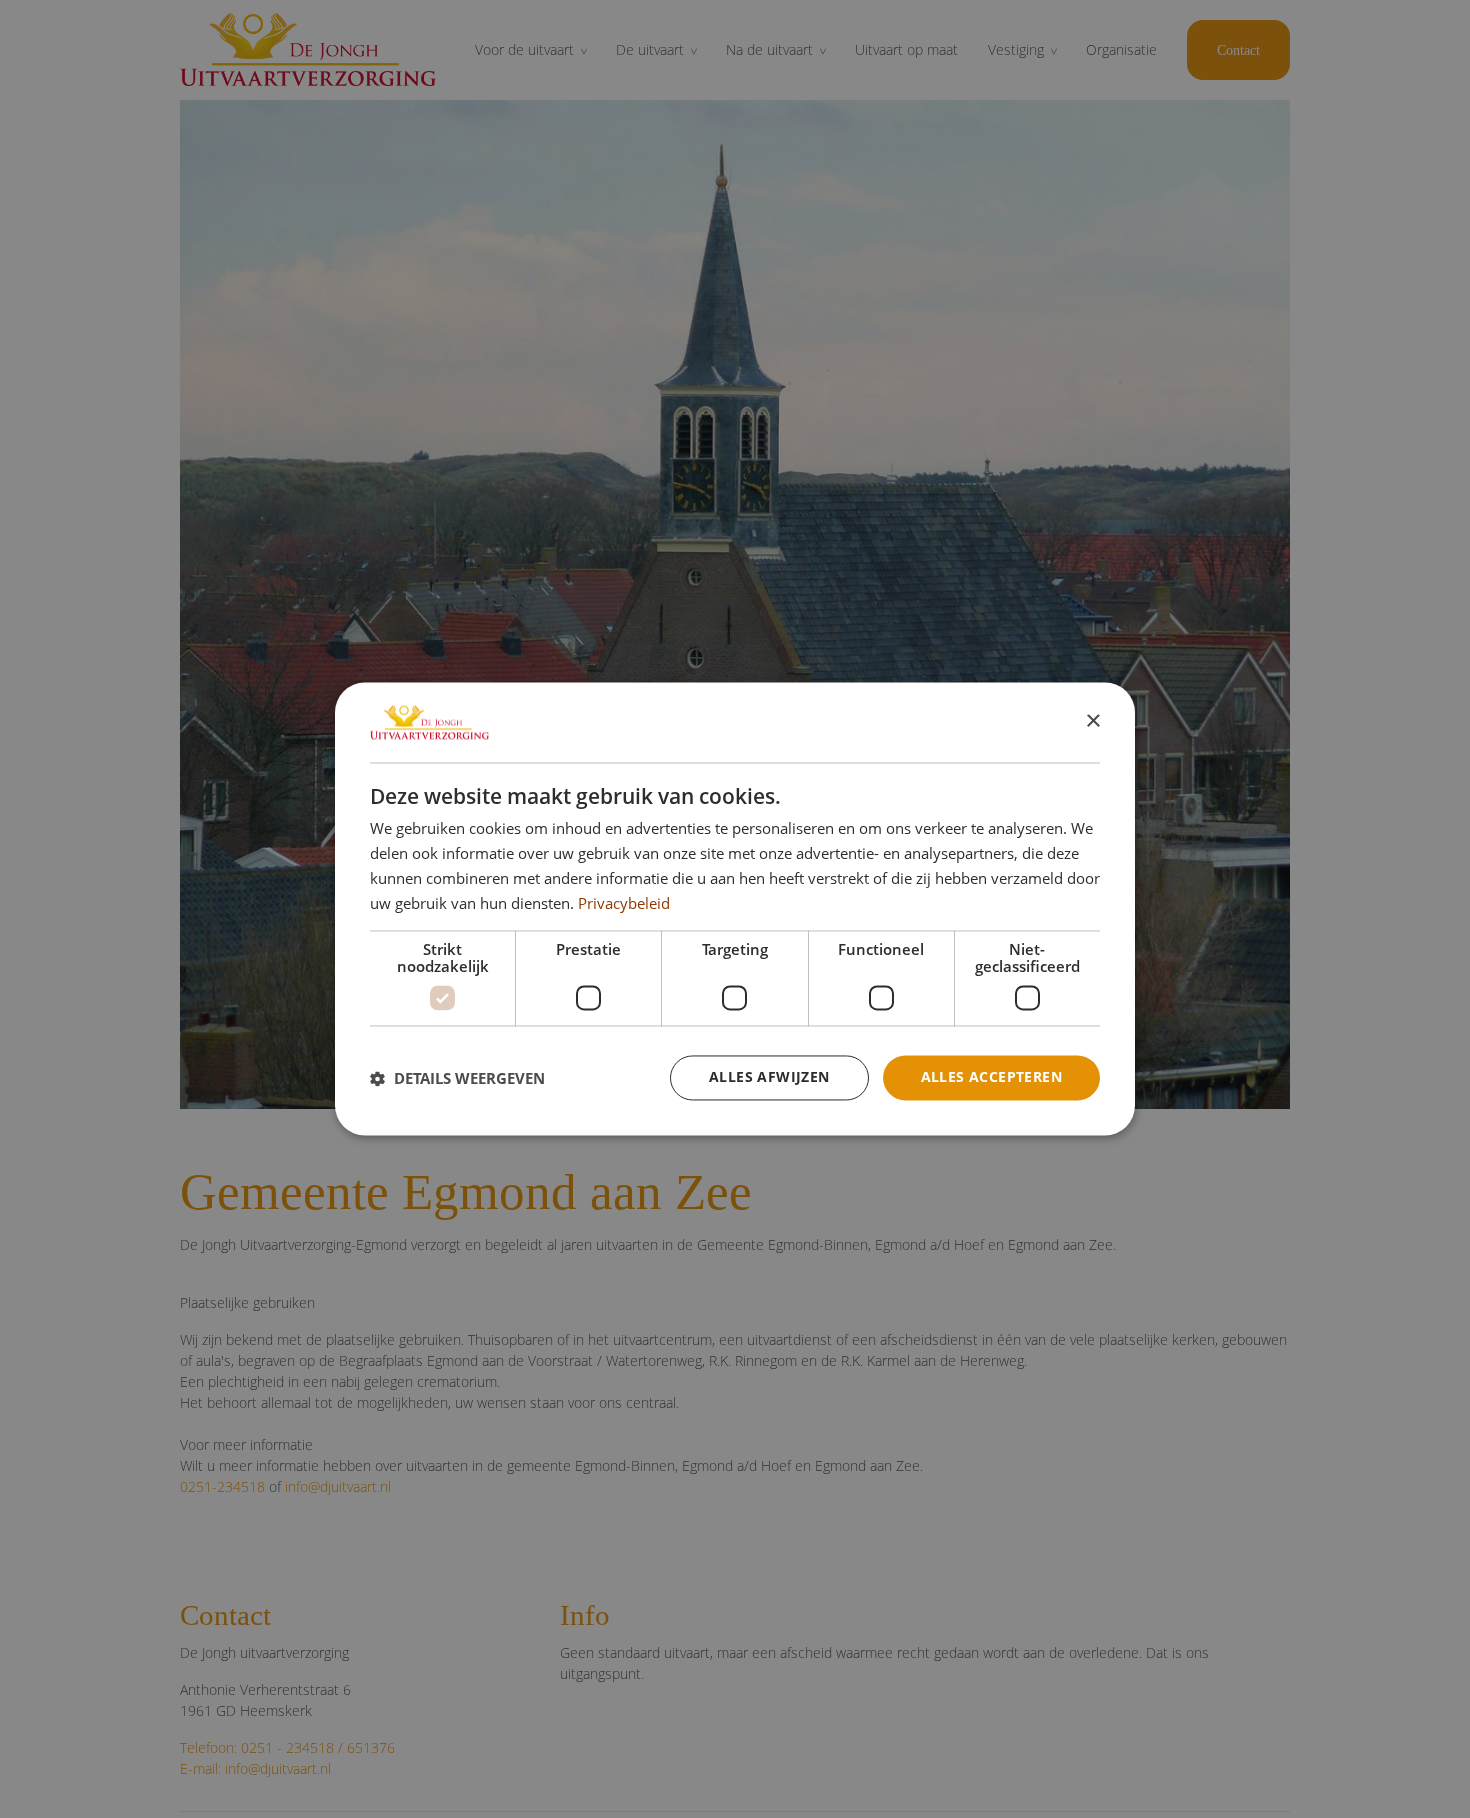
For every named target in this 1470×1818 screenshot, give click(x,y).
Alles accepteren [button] (991, 1077)
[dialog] (735, 908)
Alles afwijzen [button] (769, 1077)
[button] (457, 1078)
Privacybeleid (624, 903)
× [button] (1092, 721)
